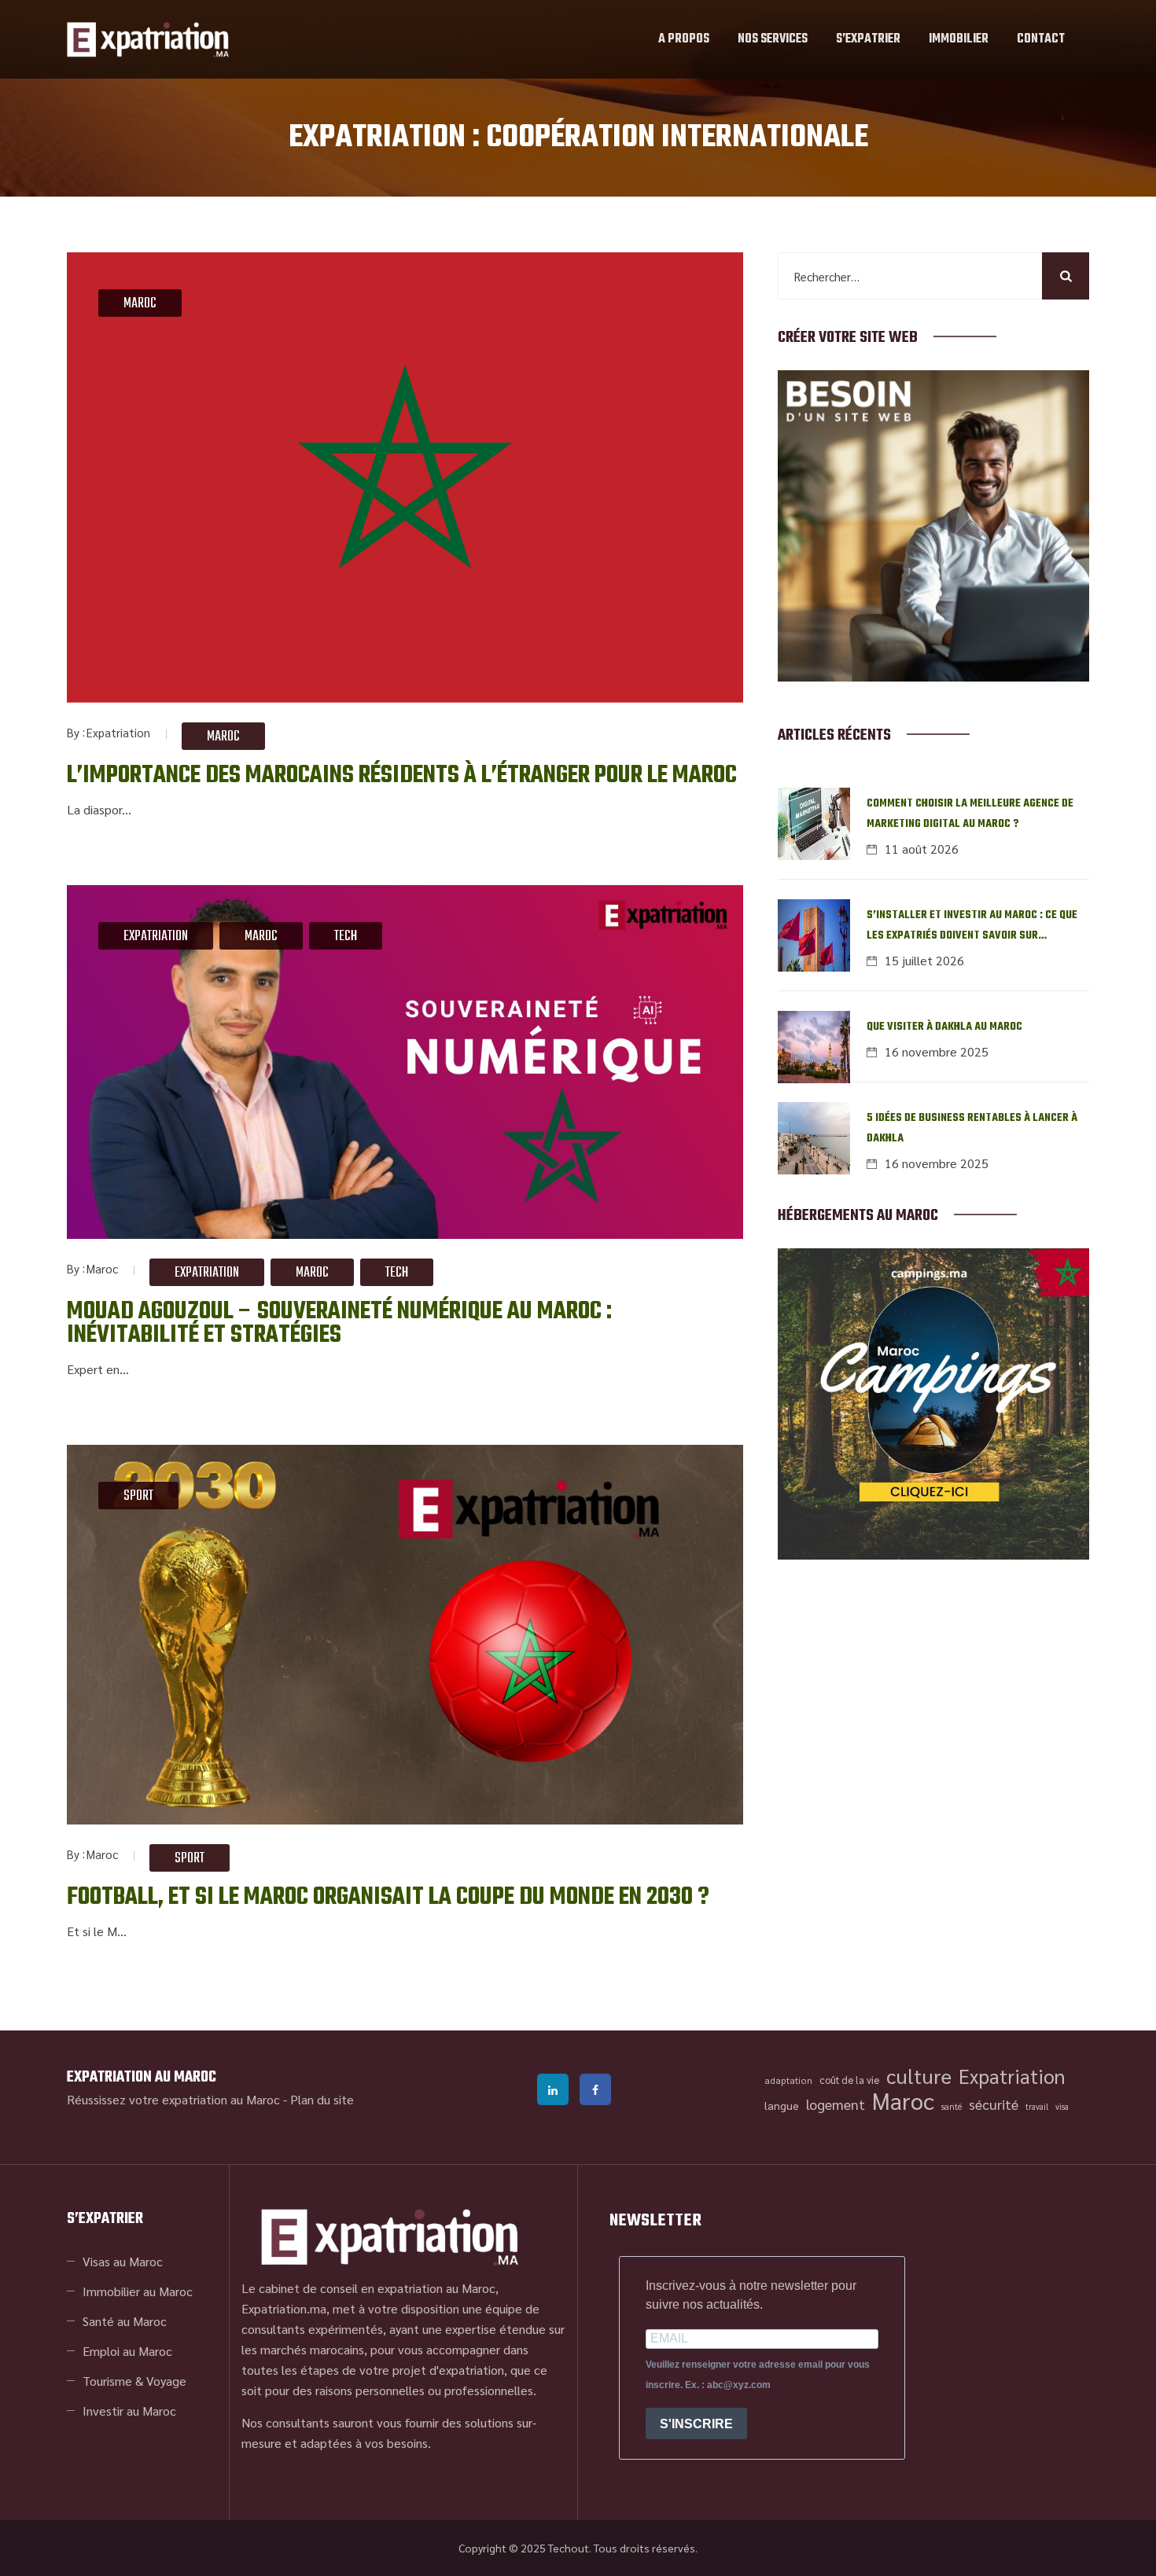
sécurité (994, 2104)
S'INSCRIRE (696, 2424)
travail (1037, 2106)
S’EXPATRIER (868, 39)
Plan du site (322, 2099)
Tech (346, 937)
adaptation (788, 2080)
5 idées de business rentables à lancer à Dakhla (972, 1128)
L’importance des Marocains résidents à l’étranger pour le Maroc (402, 775)
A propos (684, 39)
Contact (1041, 39)
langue (782, 2105)
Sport (138, 1496)
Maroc (140, 304)
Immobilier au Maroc (138, 2291)
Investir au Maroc (129, 2411)
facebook (595, 2089)
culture (919, 2076)
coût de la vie (849, 2080)
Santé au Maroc (125, 2321)
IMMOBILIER (959, 39)
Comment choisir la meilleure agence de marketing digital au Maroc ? (970, 814)
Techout (569, 2548)
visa (1062, 2106)
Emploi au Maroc (127, 2351)
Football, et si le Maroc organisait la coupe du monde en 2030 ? (388, 1897)
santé (952, 2106)
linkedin (553, 2089)
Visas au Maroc (123, 2261)
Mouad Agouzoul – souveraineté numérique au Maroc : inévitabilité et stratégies (339, 1323)
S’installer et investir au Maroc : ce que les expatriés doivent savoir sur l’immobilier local (972, 926)
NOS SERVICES (773, 39)
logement (836, 2104)
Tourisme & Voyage (134, 2381)
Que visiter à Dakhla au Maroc (944, 1027)
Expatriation (118, 732)
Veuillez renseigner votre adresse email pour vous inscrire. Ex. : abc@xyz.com (758, 2375)
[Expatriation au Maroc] (148, 39)
